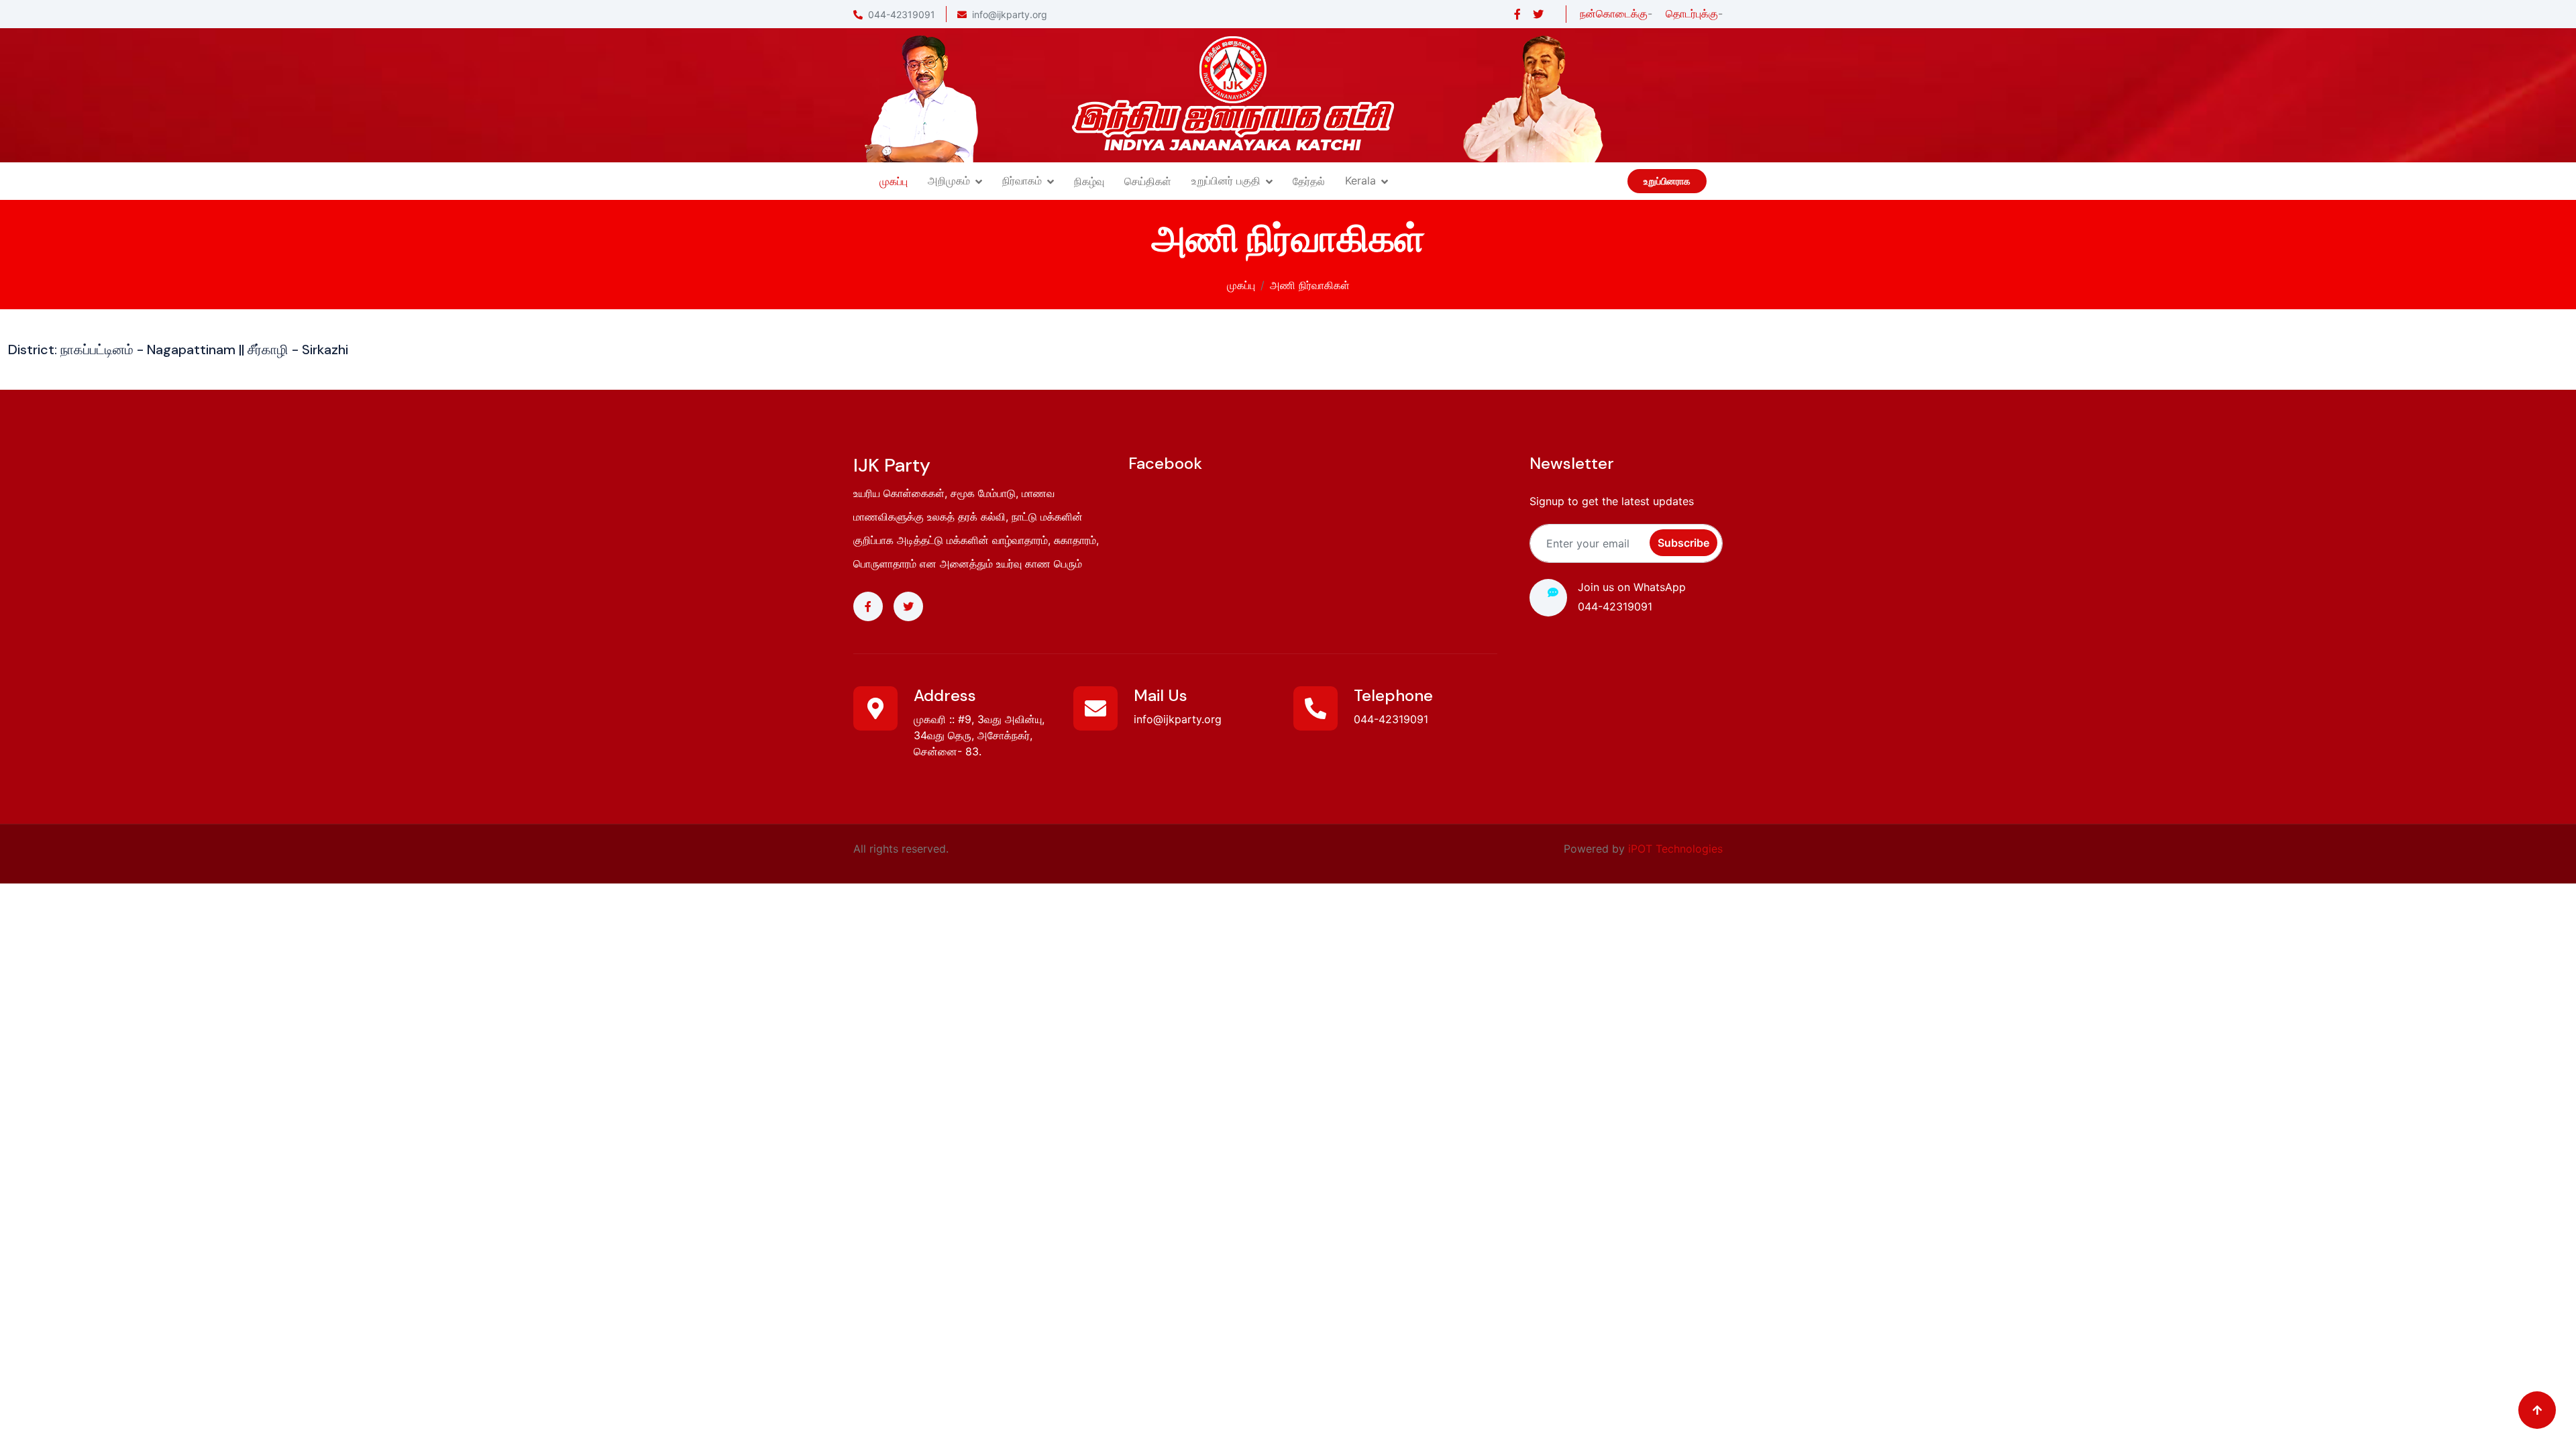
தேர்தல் (1309, 181)
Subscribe (1683, 543)
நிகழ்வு (1089, 181)
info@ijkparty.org (1010, 14)
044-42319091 (902, 14)
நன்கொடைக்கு (1614, 13)
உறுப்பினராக (1667, 181)
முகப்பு (894, 181)
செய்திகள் (1148, 181)
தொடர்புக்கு (1692, 13)
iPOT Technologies (1675, 849)
